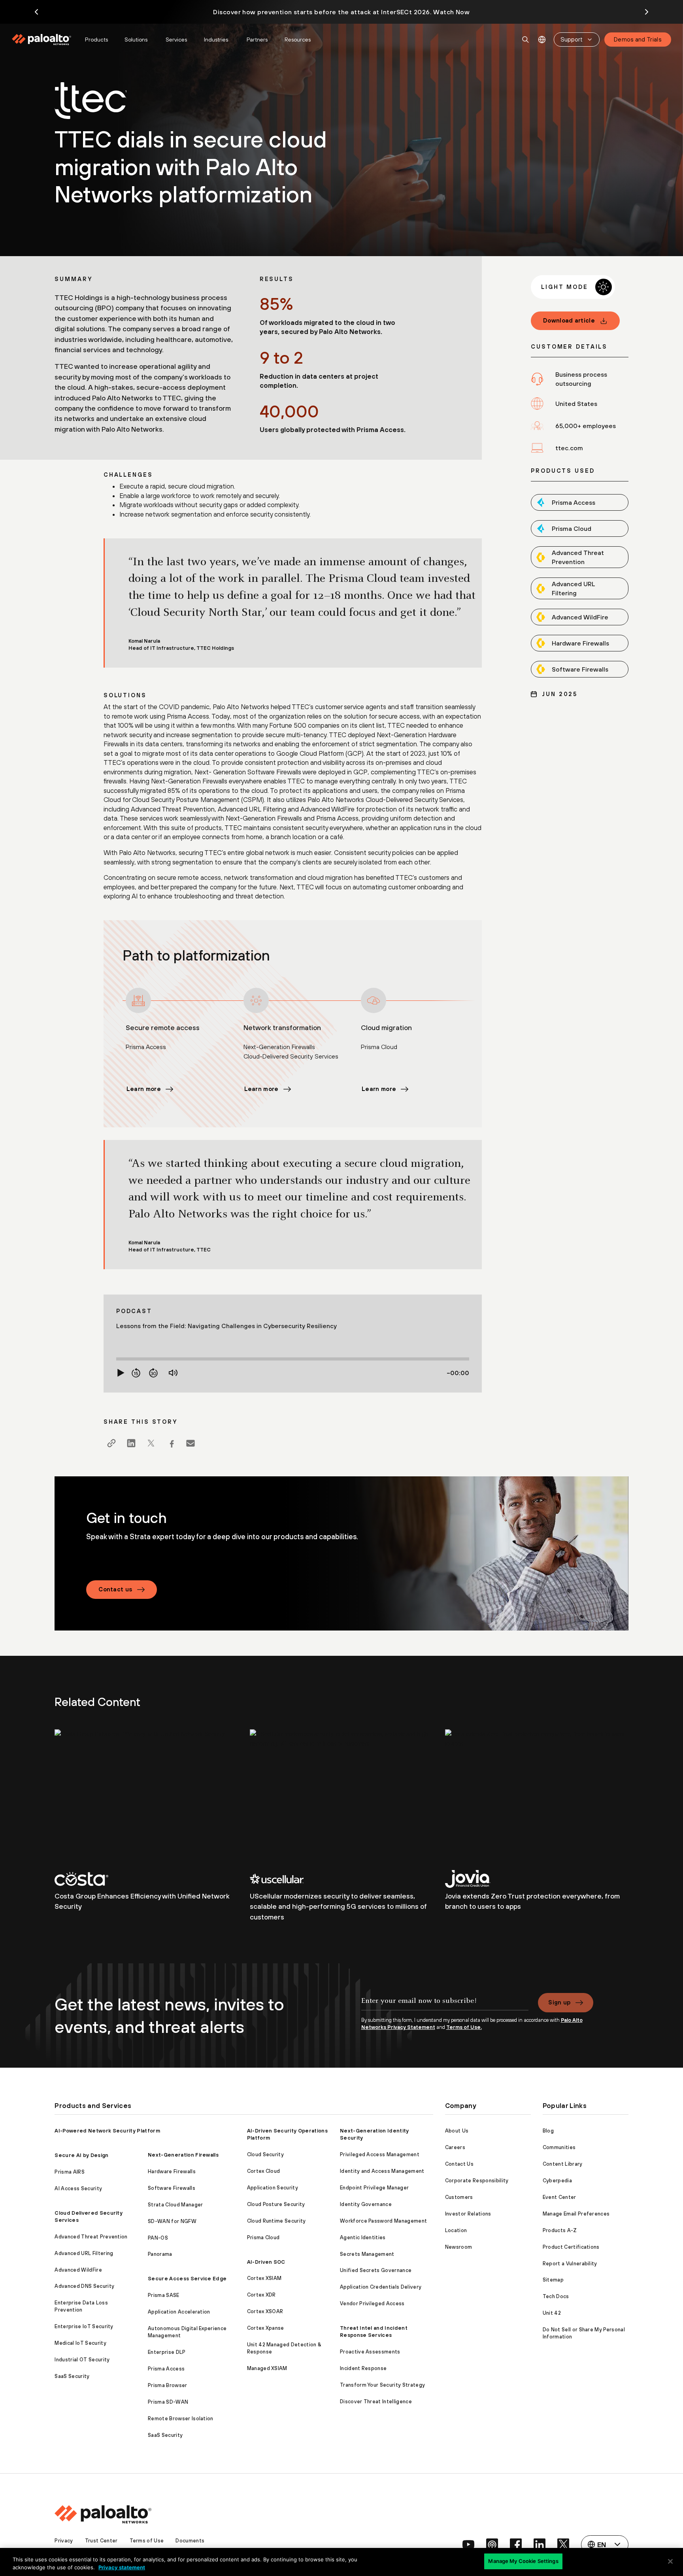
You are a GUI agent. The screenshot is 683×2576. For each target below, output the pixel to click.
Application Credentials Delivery (381, 2287)
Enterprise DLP (167, 2352)
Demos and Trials (638, 39)
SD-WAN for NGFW (172, 2221)
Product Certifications (571, 2247)
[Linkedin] (131, 1443)
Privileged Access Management (380, 2154)
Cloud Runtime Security (276, 2221)
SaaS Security (72, 2376)
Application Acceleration (179, 2312)
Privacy (64, 2541)
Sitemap (553, 2280)
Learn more (144, 1089)
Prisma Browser (167, 2385)
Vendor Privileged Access (372, 2303)
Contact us (115, 1589)
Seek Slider (293, 1359)
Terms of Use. (464, 2027)
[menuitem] (45, 40)
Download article (569, 320)
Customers (459, 2197)
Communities (559, 2147)
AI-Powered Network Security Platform (107, 2131)
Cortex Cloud (264, 2171)
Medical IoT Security (80, 2343)
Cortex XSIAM (264, 2278)
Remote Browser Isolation (181, 2418)
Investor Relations (468, 2214)
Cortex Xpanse (266, 2328)
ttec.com (569, 448)
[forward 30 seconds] (153, 1373)
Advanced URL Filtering (84, 2253)
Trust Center (101, 2541)
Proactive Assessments (370, 2352)
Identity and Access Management (382, 2171)
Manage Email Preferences (576, 2214)
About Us (457, 2131)
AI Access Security (78, 2188)
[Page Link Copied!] (111, 1443)
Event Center (559, 2197)
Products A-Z (560, 2230)
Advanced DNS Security (84, 2286)
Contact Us (459, 2164)
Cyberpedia (557, 2181)
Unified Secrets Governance (376, 2270)
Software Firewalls (172, 2188)
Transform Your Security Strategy (382, 2385)
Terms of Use (147, 2541)
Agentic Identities (363, 2237)
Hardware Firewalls (172, 2171)
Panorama (160, 2254)
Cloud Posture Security (276, 2204)
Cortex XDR (261, 2295)
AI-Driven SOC (266, 2262)
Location (456, 2230)
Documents (190, 2541)
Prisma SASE (164, 2295)
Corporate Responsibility (477, 2181)
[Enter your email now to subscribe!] (445, 2005)
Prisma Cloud (263, 2237)
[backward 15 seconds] (136, 1373)
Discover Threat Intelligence (376, 2401)
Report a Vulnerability (570, 2264)
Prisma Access (166, 2369)
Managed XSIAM (267, 2368)
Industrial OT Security (82, 2360)
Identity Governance (366, 2204)
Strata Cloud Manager (175, 2205)
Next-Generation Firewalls (183, 2155)
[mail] (191, 1443)
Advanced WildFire (78, 2270)
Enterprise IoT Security (84, 2326)
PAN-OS (158, 2238)
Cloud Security (265, 2154)
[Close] (670, 2561)
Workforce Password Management (383, 2221)
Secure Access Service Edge (187, 2279)
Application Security (273, 2188)
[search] (526, 40)
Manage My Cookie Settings (523, 2561)
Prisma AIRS (70, 2172)
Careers (455, 2147)
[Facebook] (171, 1443)
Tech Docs (556, 2296)
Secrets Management (367, 2254)
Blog (548, 2131)
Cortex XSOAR (265, 2311)
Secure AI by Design (81, 2155)
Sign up (559, 2002)
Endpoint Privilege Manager (374, 2188)
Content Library (563, 2164)
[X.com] (151, 1443)
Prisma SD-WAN (168, 2402)
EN (542, 40)
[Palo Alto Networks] (42, 40)
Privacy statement (122, 2567)
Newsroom (459, 2247)
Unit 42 (552, 2313)
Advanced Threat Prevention (91, 2237)
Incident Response (363, 2368)
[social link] (468, 2544)
